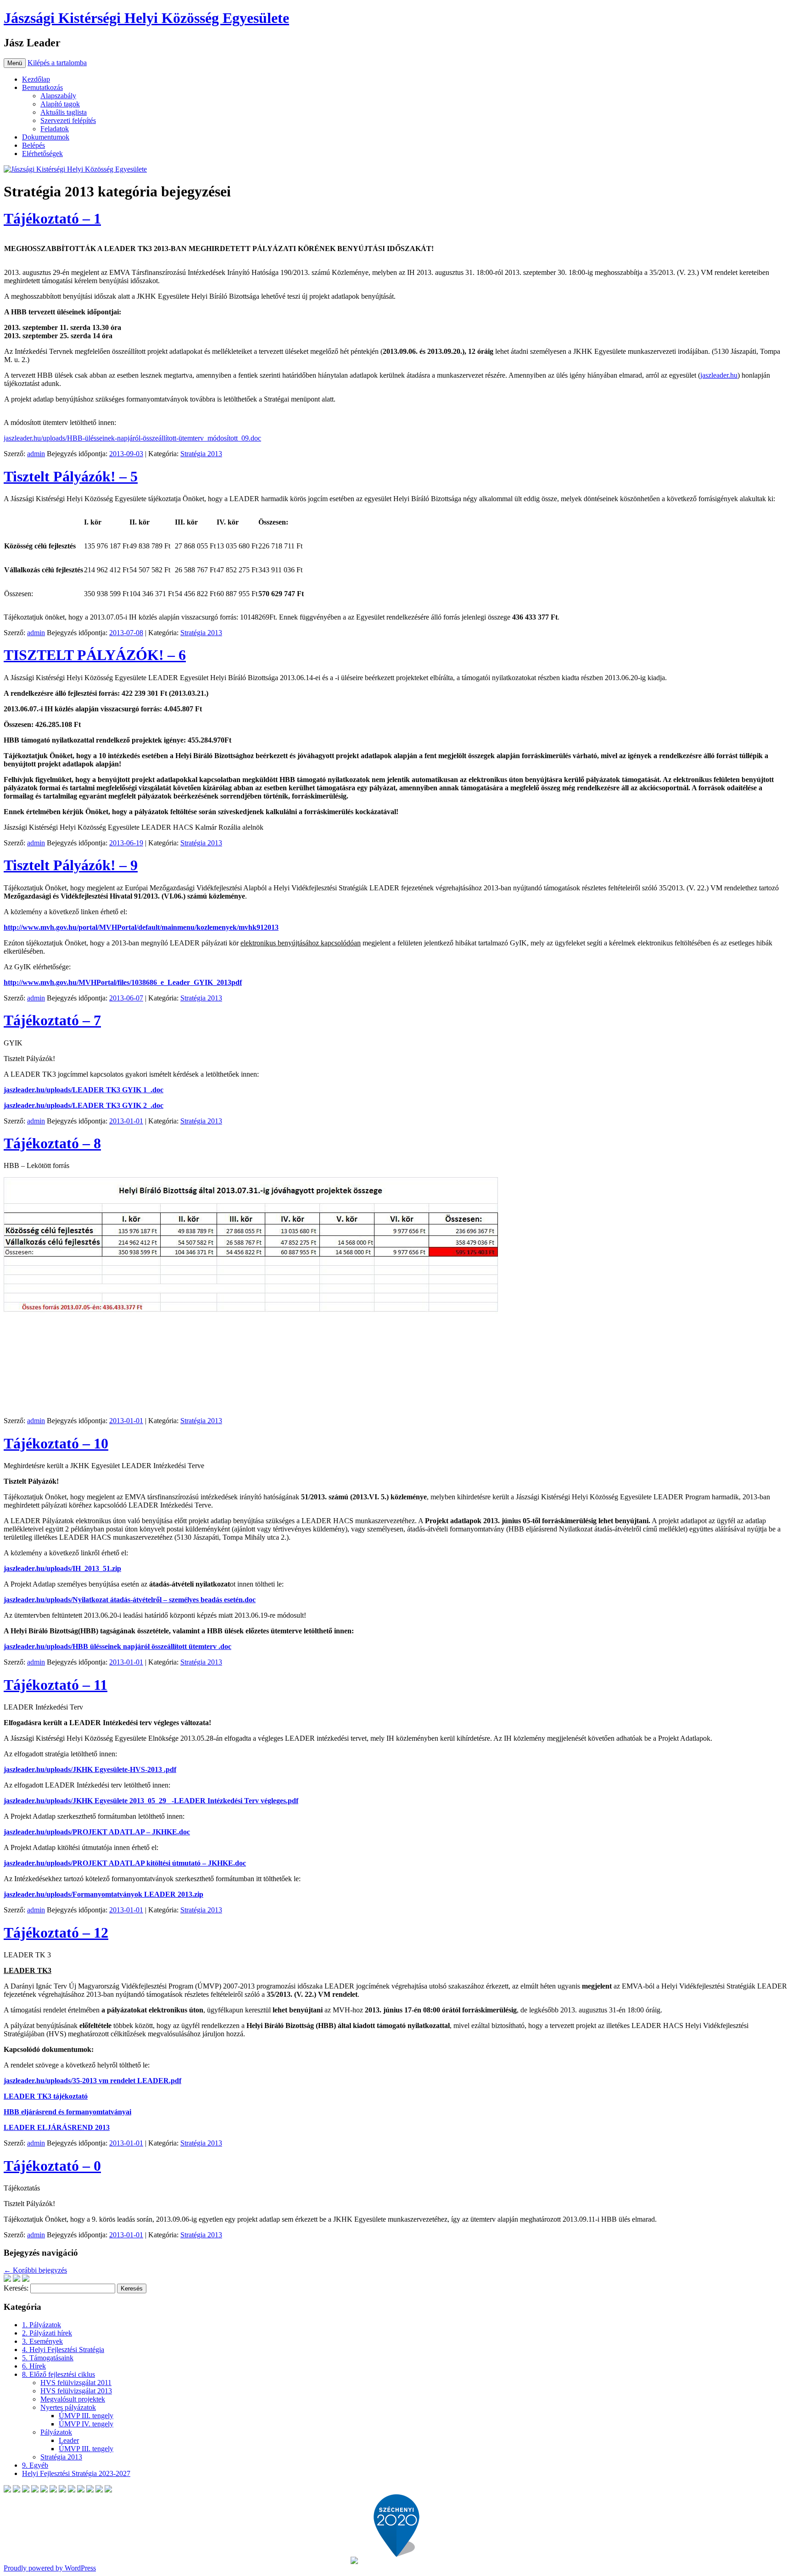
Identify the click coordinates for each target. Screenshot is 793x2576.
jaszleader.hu (719, 375)
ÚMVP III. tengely (86, 2416)
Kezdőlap (36, 79)
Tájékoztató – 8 (52, 1143)
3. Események (42, 2341)
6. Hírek (34, 2366)
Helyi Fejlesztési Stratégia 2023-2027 (76, 2473)
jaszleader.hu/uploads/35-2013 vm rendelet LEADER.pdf (92, 2081)
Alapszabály (58, 96)
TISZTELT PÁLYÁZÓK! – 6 (95, 655)
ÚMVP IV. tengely (86, 2424)
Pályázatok (56, 2432)
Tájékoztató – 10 (56, 1443)
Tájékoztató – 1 (52, 218)
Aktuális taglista (64, 112)
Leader (69, 2440)
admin (36, 454)
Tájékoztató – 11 (56, 1685)
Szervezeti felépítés (68, 120)
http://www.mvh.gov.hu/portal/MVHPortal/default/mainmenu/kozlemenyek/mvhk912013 (141, 927)
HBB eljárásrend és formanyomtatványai (67, 2112)
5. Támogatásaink (48, 2358)
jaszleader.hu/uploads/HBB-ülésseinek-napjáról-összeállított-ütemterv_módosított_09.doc (132, 438)
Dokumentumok (46, 137)
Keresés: (16, 2288)
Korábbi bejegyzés (35, 2270)
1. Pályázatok (42, 2325)
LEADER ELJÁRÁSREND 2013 (57, 2127)
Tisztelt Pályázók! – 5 (71, 476)
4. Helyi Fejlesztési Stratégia (63, 2350)
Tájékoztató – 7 (52, 1020)
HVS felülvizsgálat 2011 (76, 2383)
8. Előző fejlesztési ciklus (59, 2374)
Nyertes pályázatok (68, 2407)
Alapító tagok (60, 104)
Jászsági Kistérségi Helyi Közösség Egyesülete (146, 18)
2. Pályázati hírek (47, 2333)
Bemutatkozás (42, 87)
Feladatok (55, 129)
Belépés (34, 145)
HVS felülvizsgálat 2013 (76, 2391)
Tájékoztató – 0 (52, 2166)
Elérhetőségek (42, 154)
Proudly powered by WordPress (50, 2568)
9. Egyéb (35, 2465)
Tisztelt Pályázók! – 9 (71, 865)
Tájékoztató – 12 (56, 1933)
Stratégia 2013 (201, 454)
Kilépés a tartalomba (57, 63)
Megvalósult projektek (73, 2399)
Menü (15, 63)
